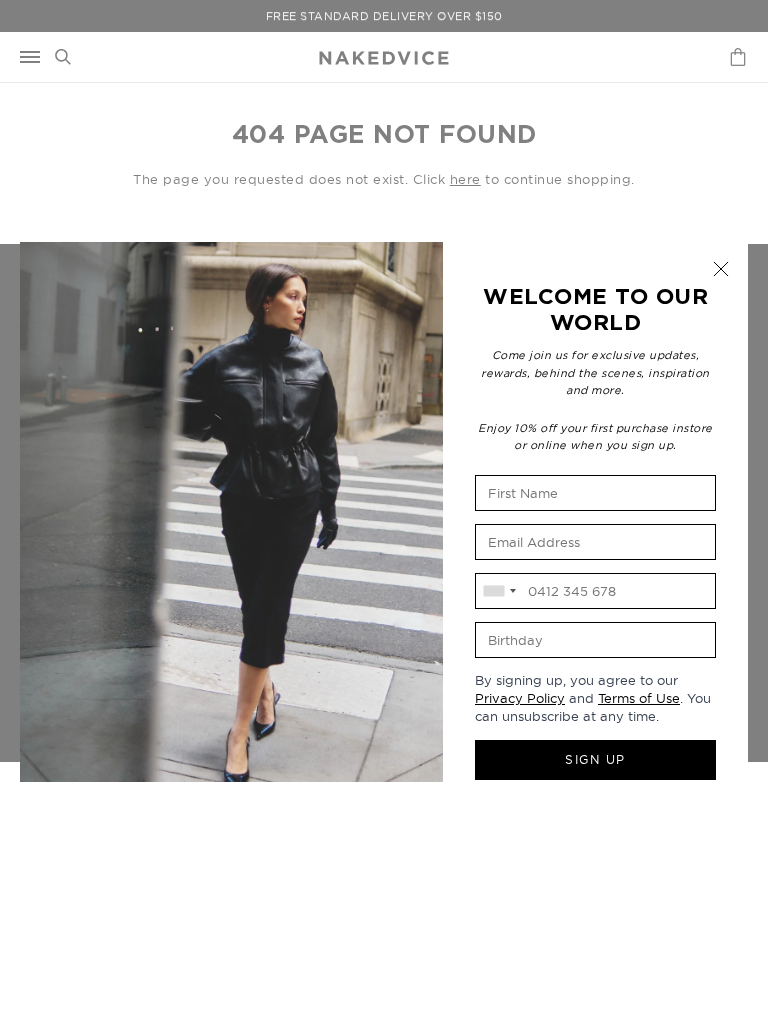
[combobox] (499, 591)
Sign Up (595, 759)
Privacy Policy (520, 698)
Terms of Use (639, 698)
